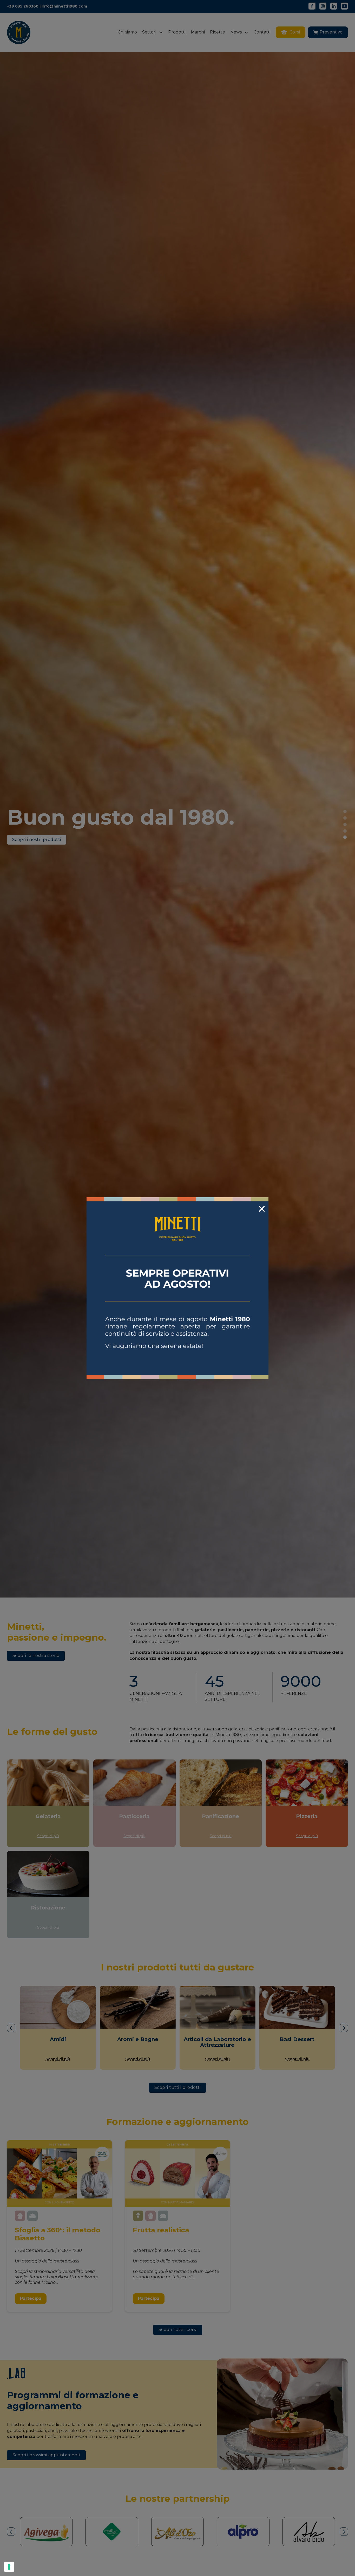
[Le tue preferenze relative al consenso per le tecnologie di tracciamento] (9, 2567)
